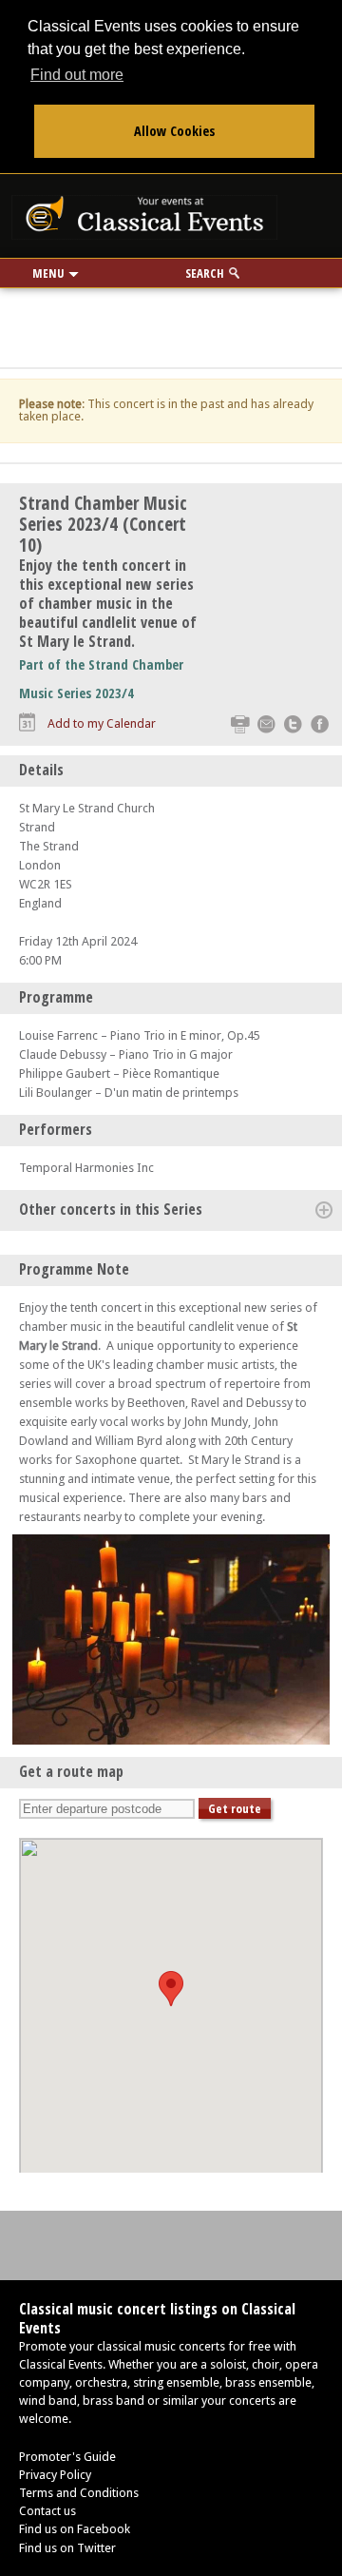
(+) (324, 1210)
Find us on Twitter (67, 2548)
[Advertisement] (171, 322)
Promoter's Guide (67, 2457)
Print (240, 724)
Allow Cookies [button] (174, 131)
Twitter (293, 724)
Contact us (47, 2511)
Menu (48, 273)
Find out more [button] (77, 75)
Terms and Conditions (79, 2493)
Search (205, 273)
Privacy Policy (55, 2475)
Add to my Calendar (102, 723)
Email (266, 724)
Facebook (320, 724)
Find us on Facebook (75, 2529)
